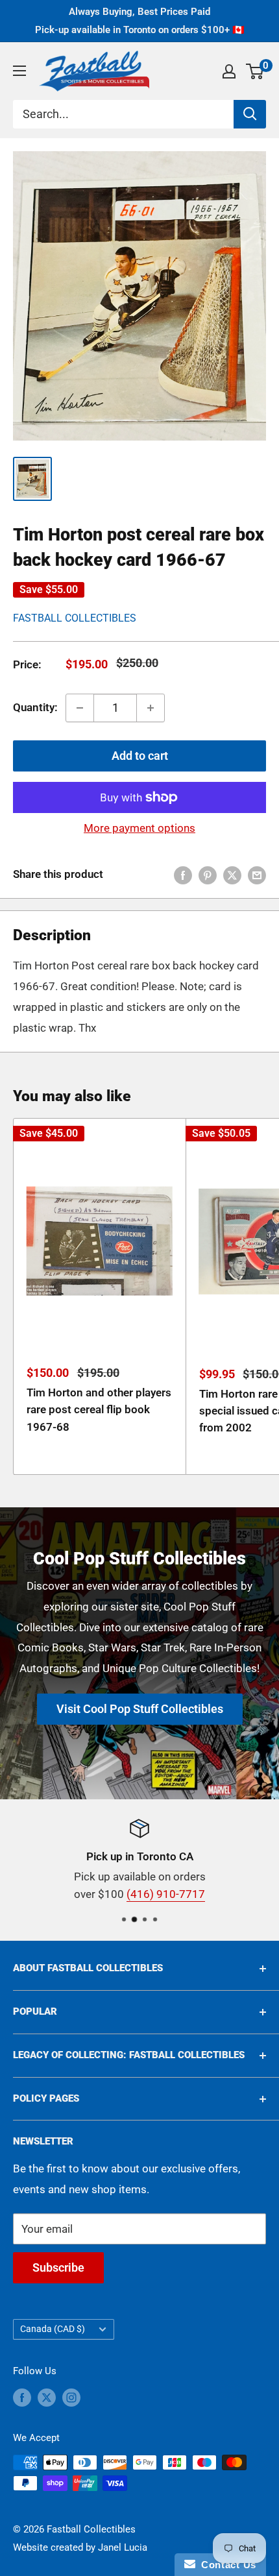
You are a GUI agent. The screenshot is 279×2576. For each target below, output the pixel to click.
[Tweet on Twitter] (232, 875)
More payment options (139, 828)
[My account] (229, 71)
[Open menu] (19, 71)
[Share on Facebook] (183, 875)
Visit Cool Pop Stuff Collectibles (140, 1709)
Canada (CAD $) (53, 2329)
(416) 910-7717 (166, 1894)
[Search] (250, 114)
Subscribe (58, 2267)
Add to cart (140, 756)
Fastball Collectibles (75, 618)
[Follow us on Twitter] (47, 2397)
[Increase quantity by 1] (151, 708)
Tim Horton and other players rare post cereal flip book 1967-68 (99, 1410)
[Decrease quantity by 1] (80, 708)
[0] (255, 71)
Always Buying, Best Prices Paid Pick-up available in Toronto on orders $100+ (140, 21)
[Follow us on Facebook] (22, 2397)
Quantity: (35, 707)
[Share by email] (257, 875)
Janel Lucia (123, 2547)
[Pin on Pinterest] (208, 875)
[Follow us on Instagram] (71, 2397)
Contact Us (226, 2565)
